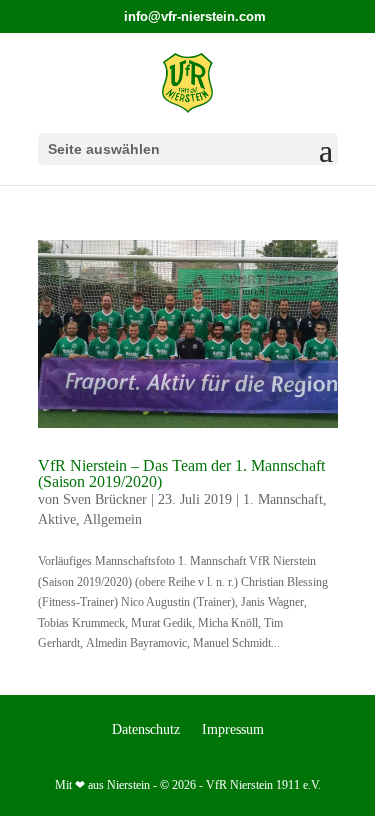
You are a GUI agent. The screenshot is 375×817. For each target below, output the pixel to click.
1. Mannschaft (283, 499)
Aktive (57, 519)
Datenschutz (146, 730)
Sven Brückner (105, 499)
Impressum (233, 730)
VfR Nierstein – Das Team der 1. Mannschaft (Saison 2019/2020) (181, 473)
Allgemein (112, 519)
